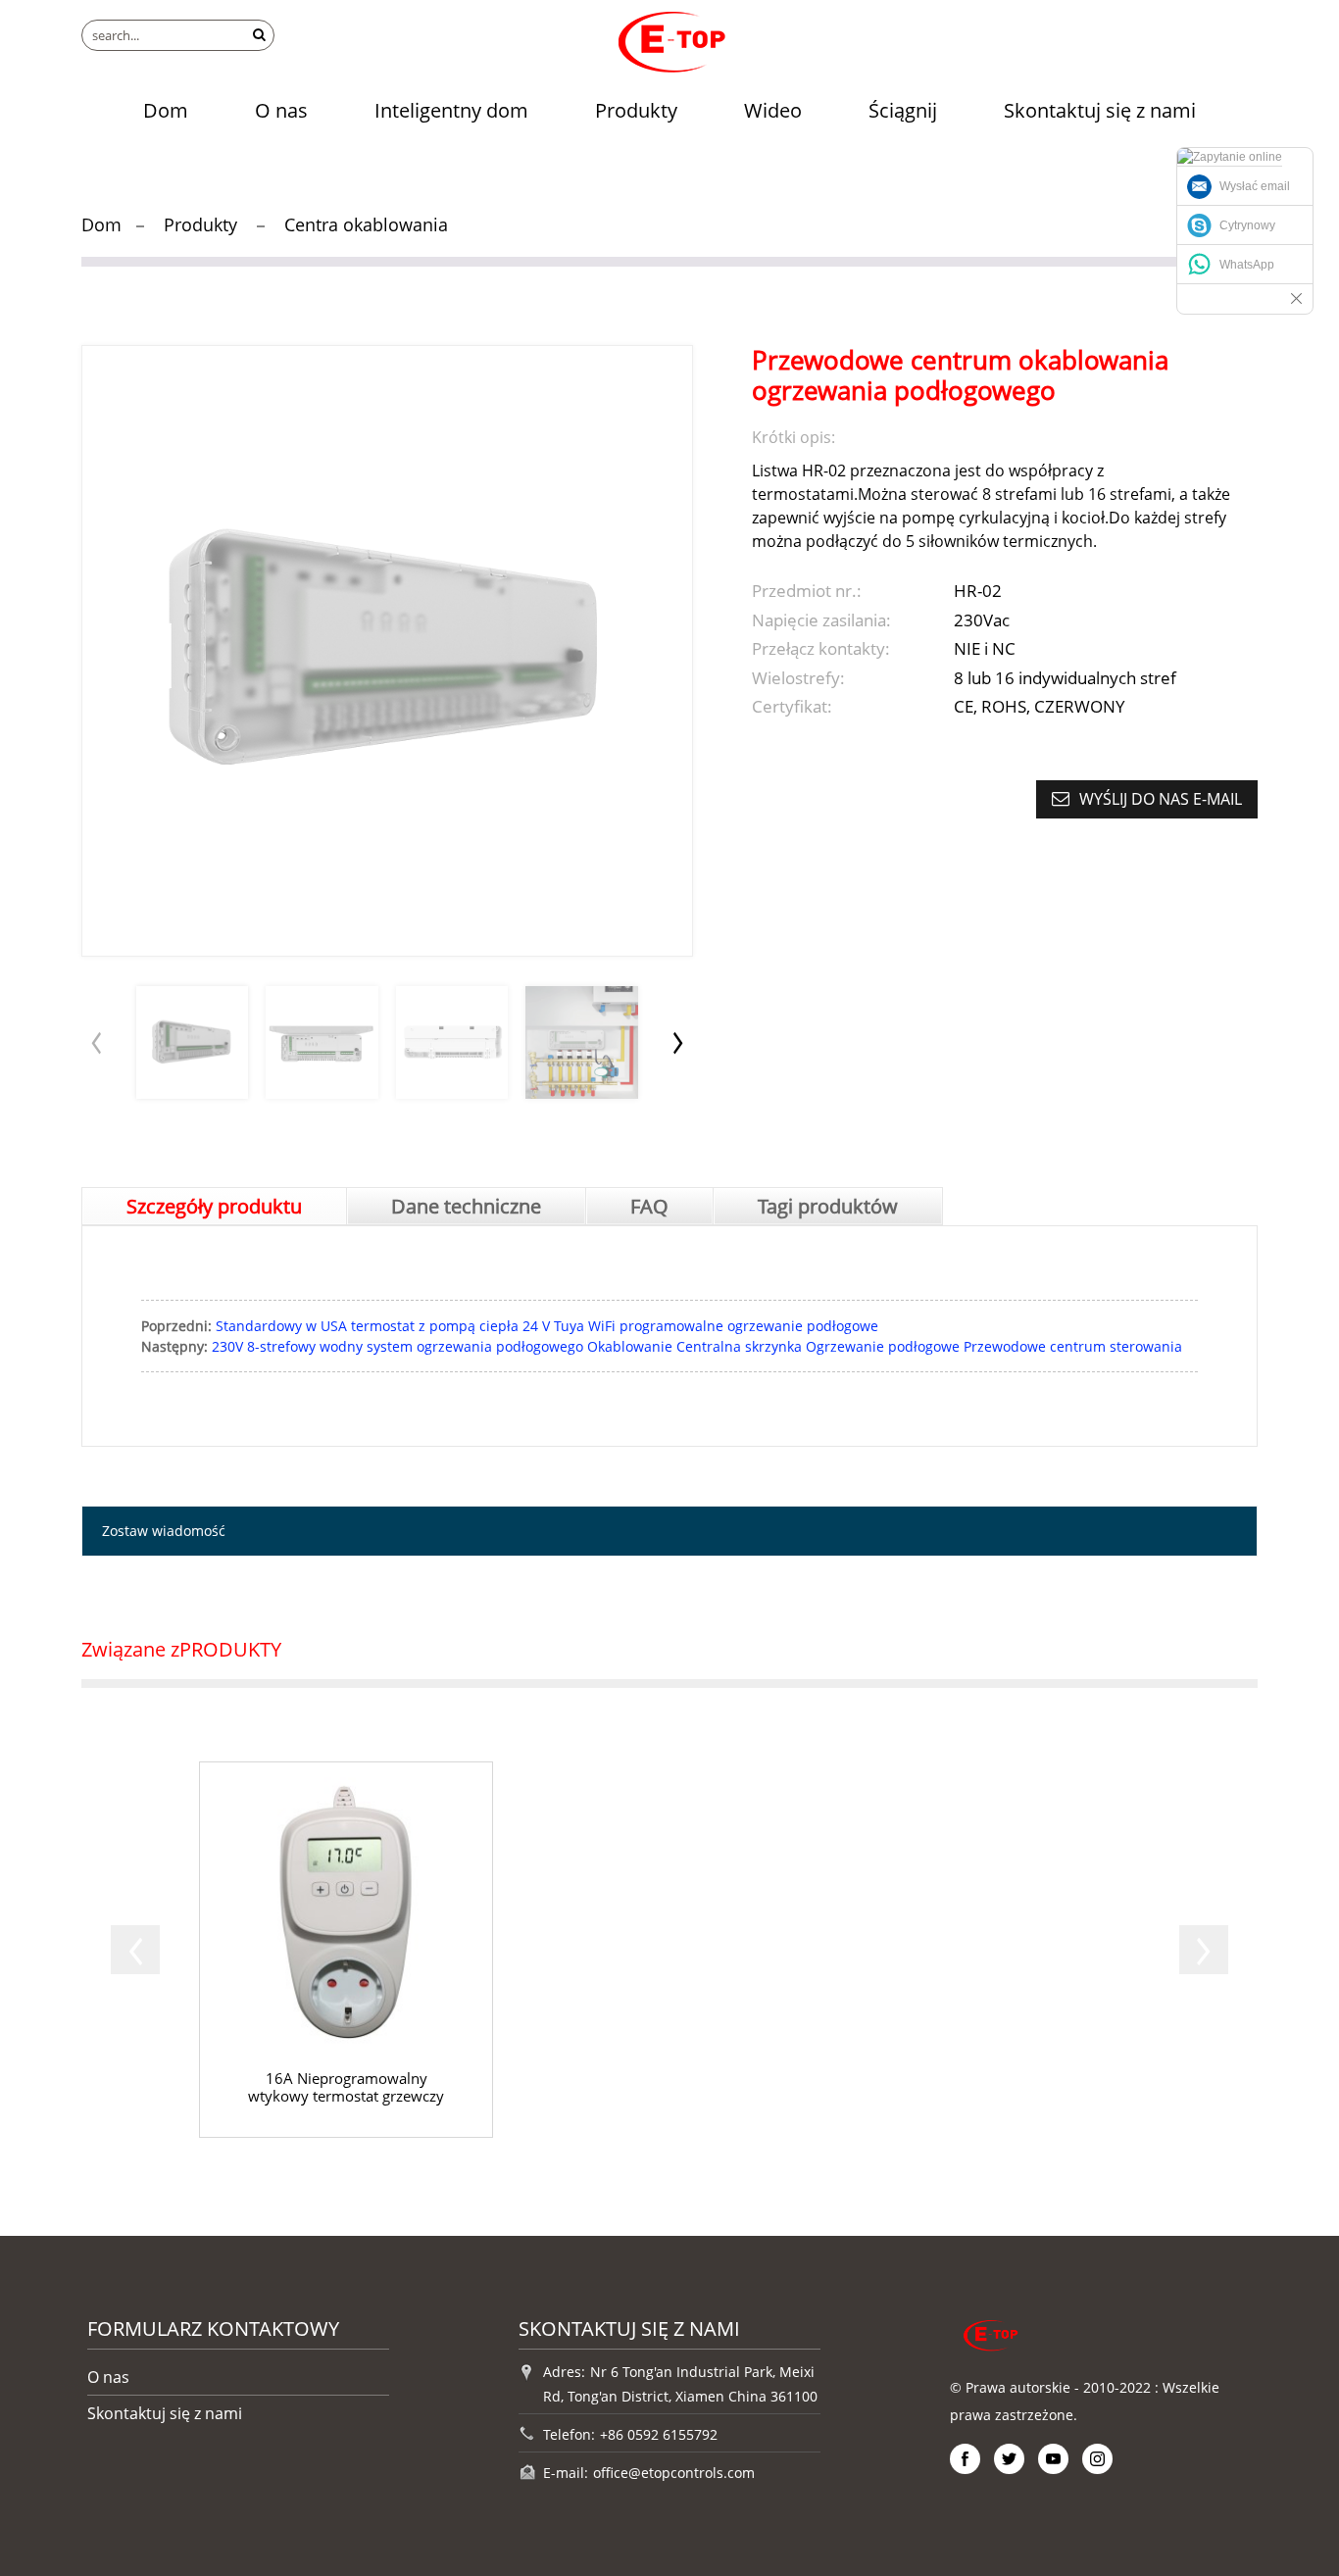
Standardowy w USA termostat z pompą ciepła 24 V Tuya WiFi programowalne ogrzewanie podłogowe (547, 1326)
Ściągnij (903, 110)
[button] (678, 1042)
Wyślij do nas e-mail (1161, 799)
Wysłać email (1255, 186)
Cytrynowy (1247, 225)
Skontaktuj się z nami (1100, 110)
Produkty (636, 110)
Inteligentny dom (451, 110)
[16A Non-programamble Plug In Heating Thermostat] (346, 1950)
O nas (281, 110)
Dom (166, 110)
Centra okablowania (366, 224)
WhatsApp (1247, 265)
